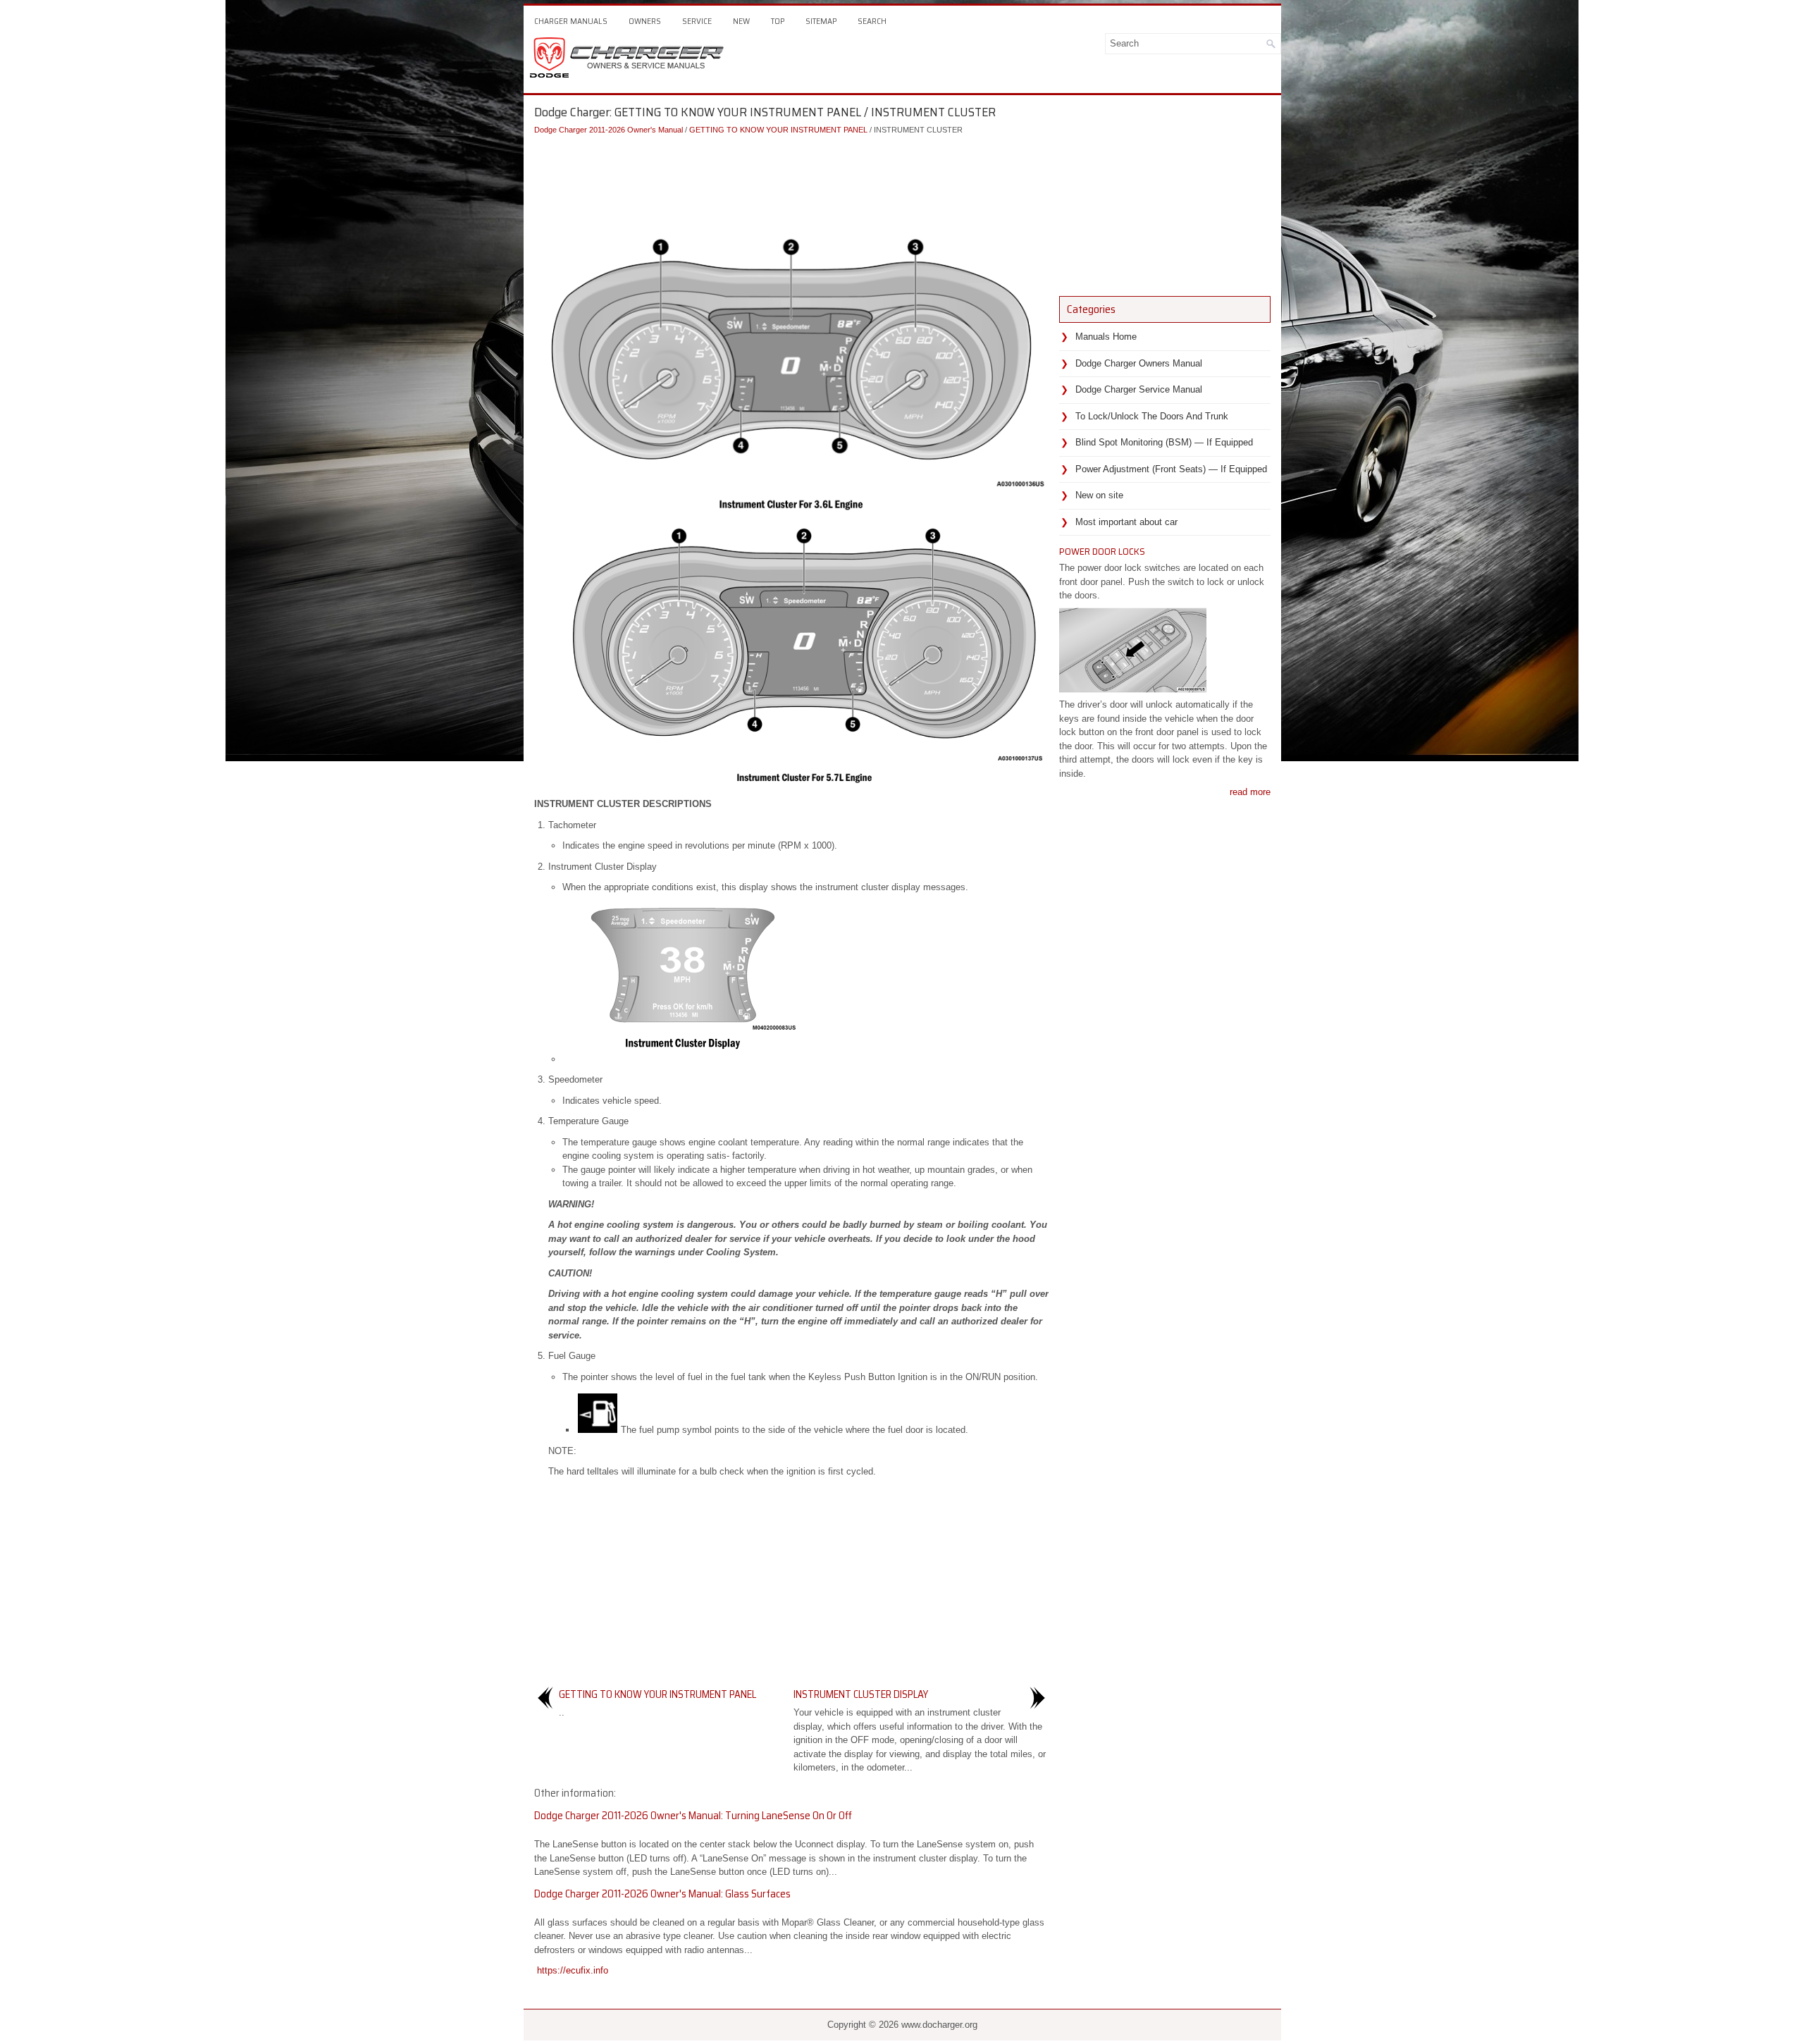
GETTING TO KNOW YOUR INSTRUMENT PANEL (778, 130)
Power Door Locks (1102, 551)
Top (778, 21)
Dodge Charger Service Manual (1139, 389)
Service (697, 21)
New (741, 21)
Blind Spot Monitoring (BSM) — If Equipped (1164, 442)
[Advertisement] (791, 178)
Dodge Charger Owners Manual (1139, 363)
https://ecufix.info (573, 1970)
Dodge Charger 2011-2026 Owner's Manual (608, 130)
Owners (645, 21)
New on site (1099, 495)
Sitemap (821, 21)
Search (872, 21)
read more (1250, 792)
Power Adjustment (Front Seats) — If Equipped (1171, 469)
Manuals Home (1106, 337)
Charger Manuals (571, 21)
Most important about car (1126, 522)
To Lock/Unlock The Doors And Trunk (1152, 416)
